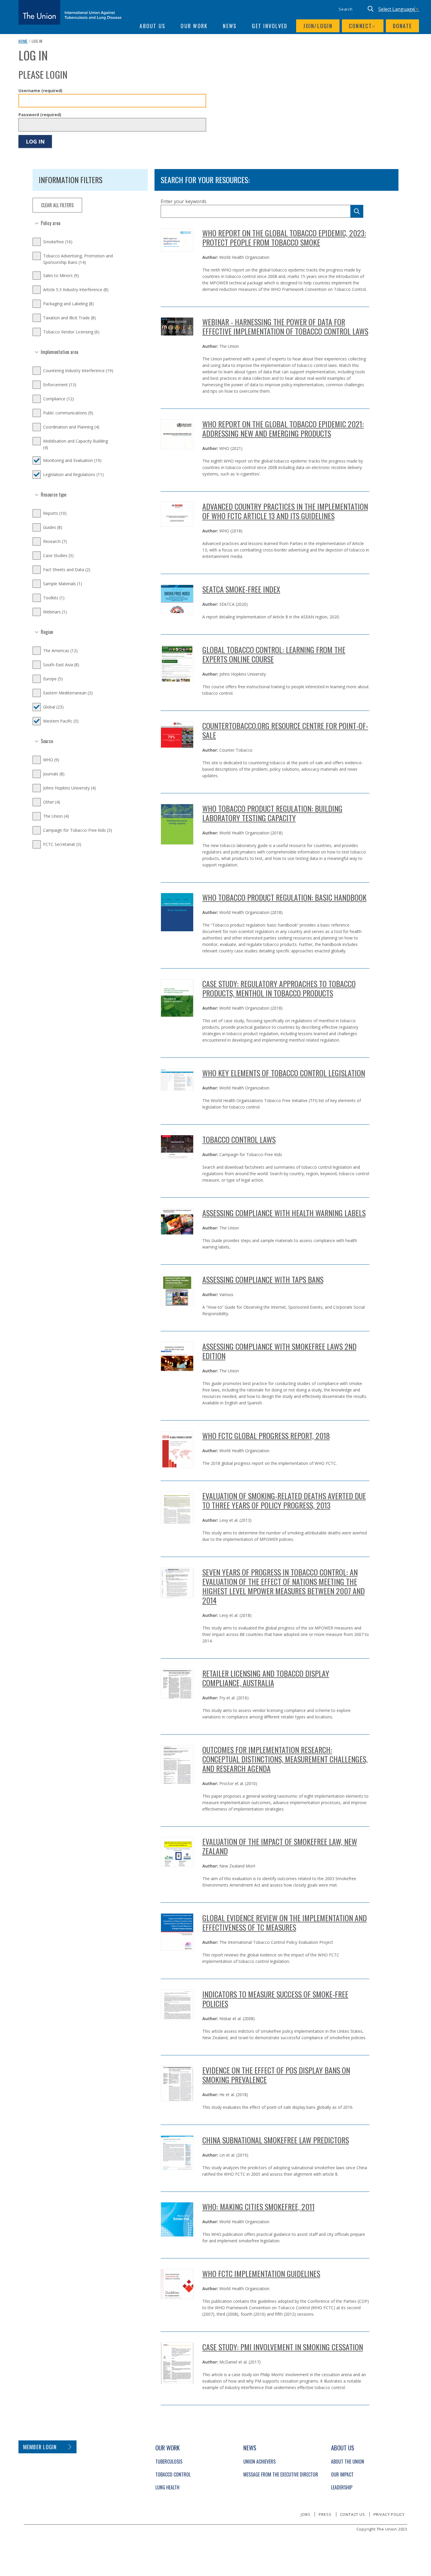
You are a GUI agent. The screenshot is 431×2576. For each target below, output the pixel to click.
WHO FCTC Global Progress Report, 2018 (266, 1436)
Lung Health (167, 2487)
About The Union (348, 2462)
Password (40, 115)
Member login (40, 2447)
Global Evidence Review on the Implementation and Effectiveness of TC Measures (285, 1923)
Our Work (194, 26)
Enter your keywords (184, 201)
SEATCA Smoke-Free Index (241, 589)
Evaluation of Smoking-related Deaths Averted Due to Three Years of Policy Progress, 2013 (284, 1500)
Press (325, 2514)
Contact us (353, 2514)
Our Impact (342, 2474)
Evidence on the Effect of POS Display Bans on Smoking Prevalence (276, 2075)
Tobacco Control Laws (239, 1139)
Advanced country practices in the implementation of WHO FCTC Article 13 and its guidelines (285, 511)
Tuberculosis (169, 2462)
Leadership (342, 2487)
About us (152, 26)
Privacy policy (389, 2514)
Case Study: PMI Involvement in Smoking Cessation (283, 2347)
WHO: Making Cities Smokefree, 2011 (258, 2207)
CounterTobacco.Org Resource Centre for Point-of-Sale (285, 730)
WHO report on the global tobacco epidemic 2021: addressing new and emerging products (283, 429)
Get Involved (270, 26)
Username (40, 91)
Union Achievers (259, 2462)
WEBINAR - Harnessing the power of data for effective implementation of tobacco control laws (285, 327)
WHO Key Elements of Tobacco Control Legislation (284, 1073)
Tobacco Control (173, 2474)
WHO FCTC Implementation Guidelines (261, 2274)
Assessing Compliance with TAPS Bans (263, 1279)
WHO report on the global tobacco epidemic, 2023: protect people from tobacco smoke (284, 238)
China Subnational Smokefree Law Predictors (276, 2140)
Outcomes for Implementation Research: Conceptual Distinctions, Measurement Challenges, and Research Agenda (285, 1759)
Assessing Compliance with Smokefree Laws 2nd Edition (279, 1351)
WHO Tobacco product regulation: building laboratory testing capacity (272, 813)
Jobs (306, 2514)
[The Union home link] (70, 12)
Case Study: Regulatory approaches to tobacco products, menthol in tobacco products (279, 988)
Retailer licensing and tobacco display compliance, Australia (266, 1678)
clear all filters (57, 205)
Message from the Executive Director (281, 2474)
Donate (403, 26)
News (230, 26)
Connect (361, 26)
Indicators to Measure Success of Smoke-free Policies (275, 1999)
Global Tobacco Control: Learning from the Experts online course (274, 654)
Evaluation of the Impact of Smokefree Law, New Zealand (280, 1846)
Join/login (318, 26)
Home (23, 41)
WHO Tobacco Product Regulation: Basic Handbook (284, 897)
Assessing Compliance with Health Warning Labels (284, 1213)
